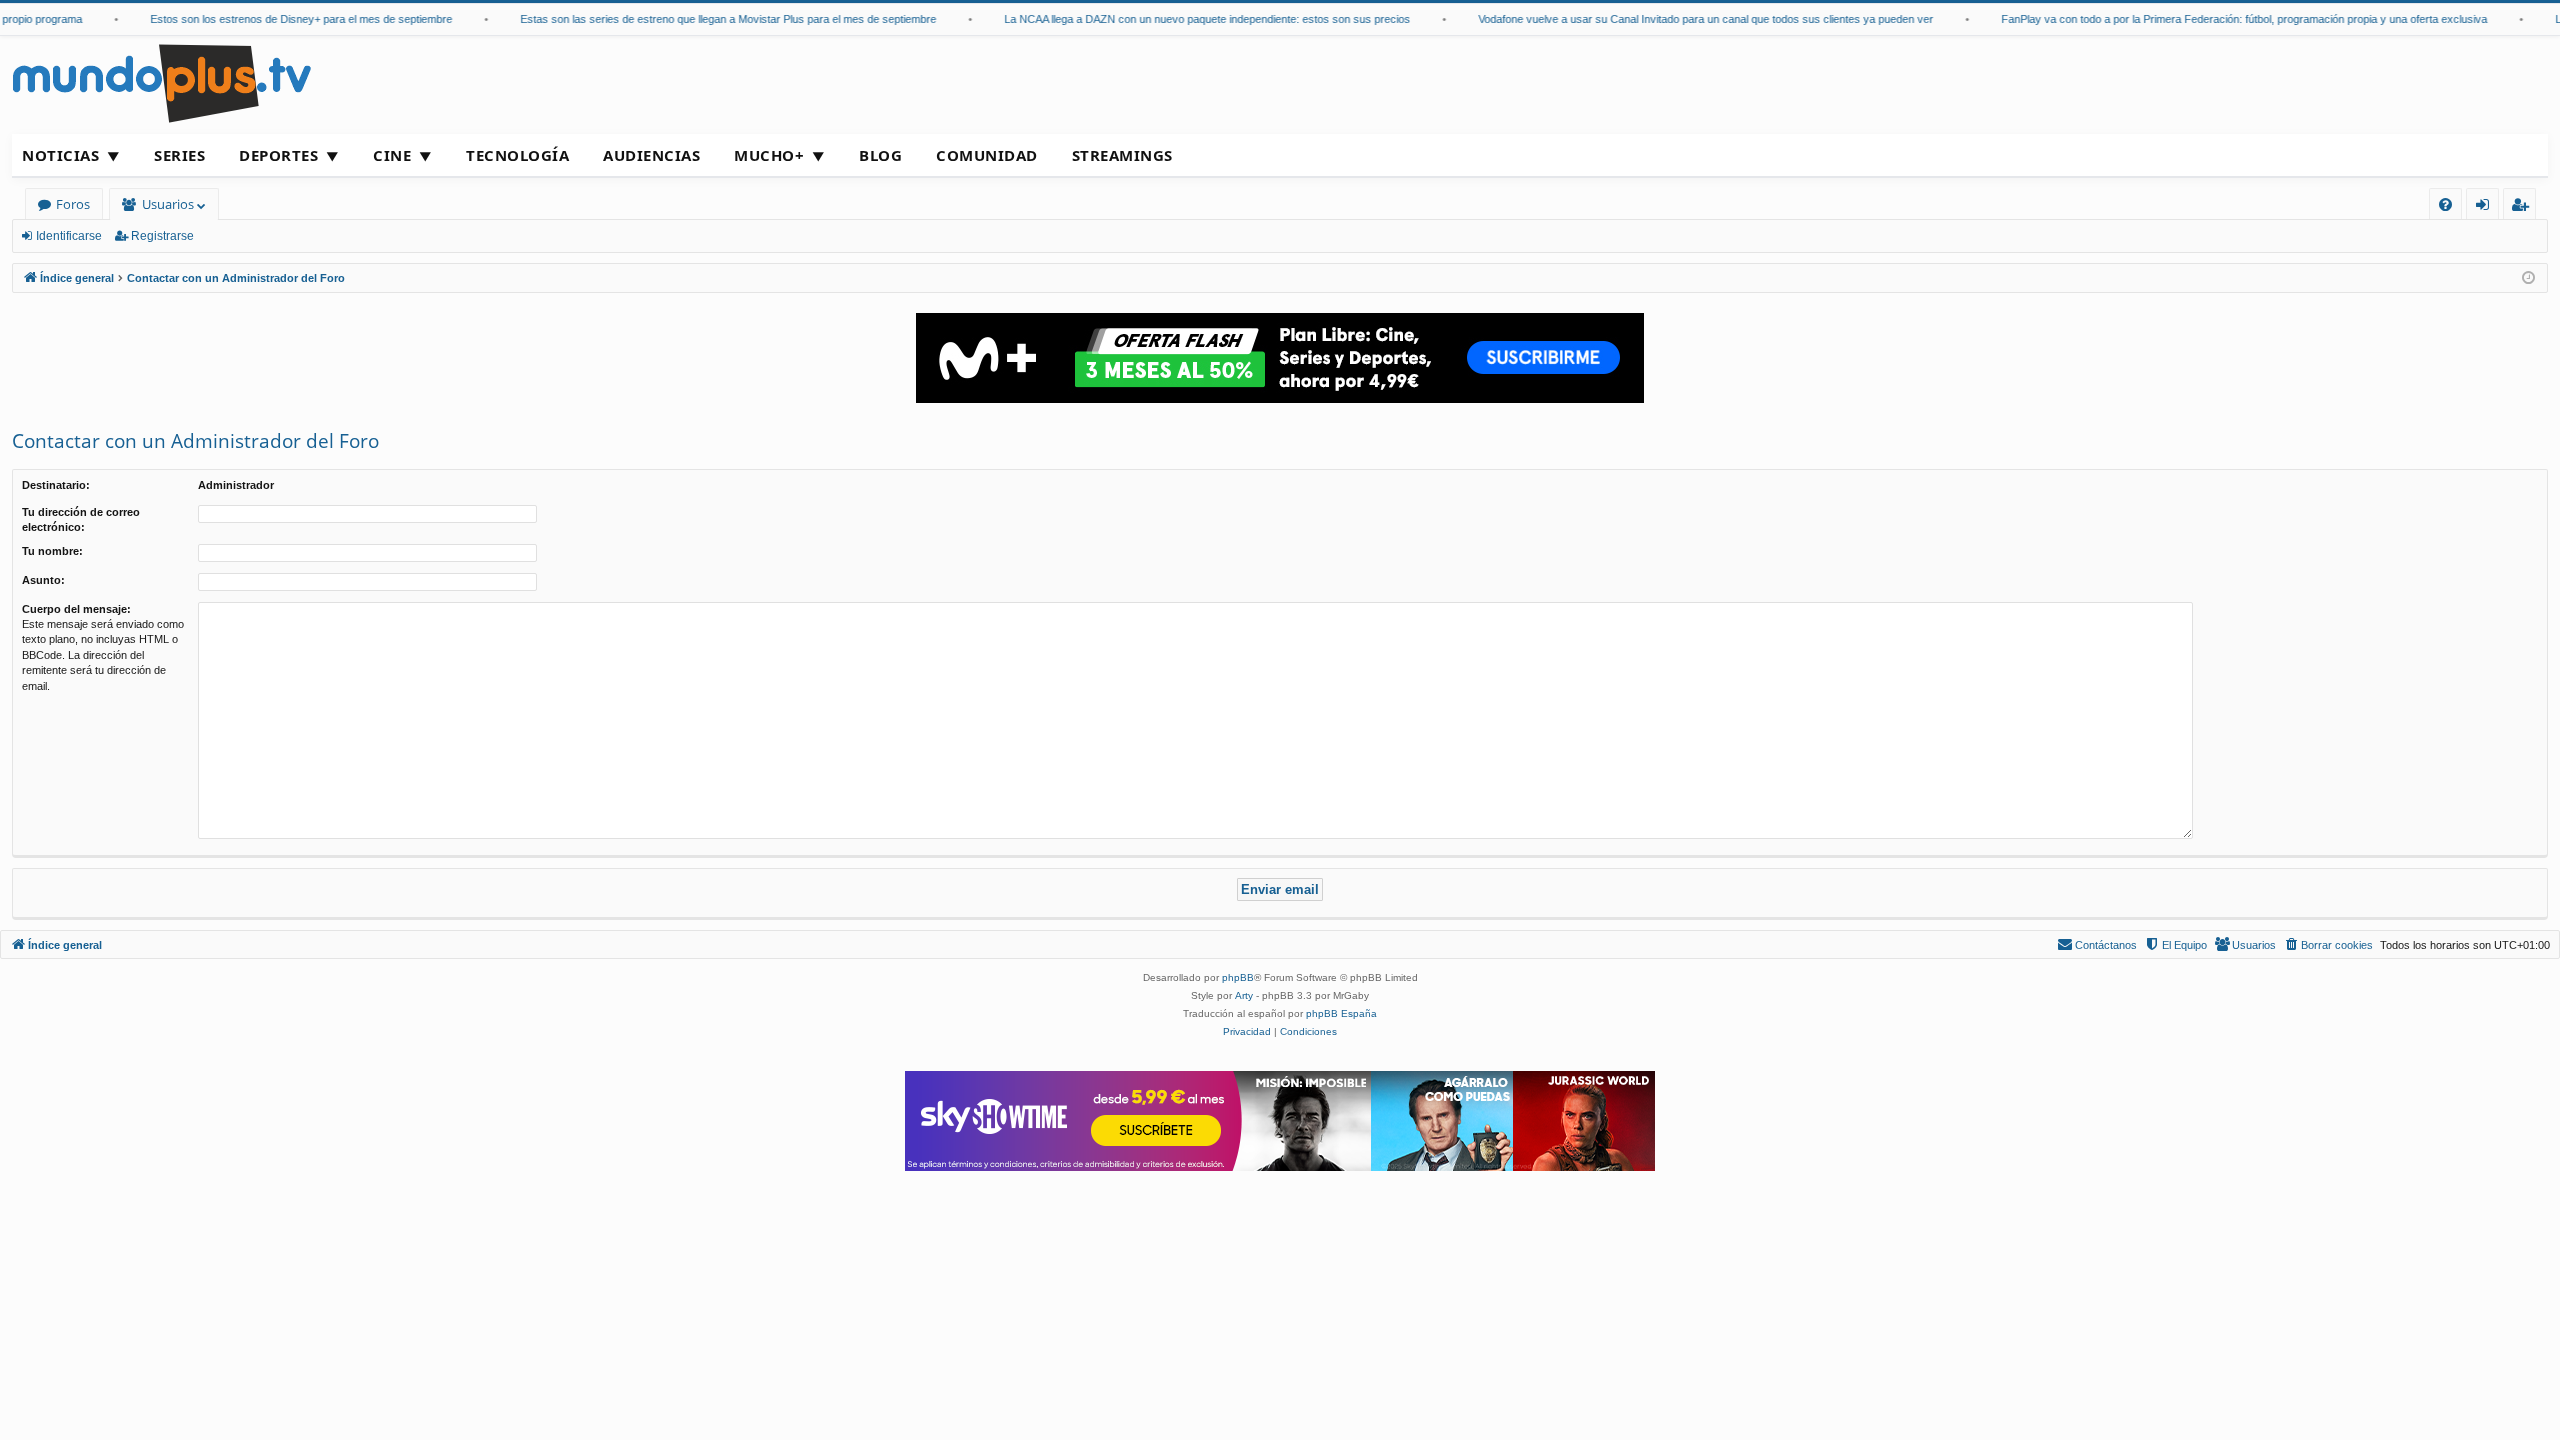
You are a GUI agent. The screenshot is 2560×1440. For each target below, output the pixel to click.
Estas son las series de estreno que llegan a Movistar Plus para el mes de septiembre (710, 19)
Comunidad (987, 155)
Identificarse (69, 236)
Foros (73, 204)
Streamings (1122, 155)
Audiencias (651, 155)
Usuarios (168, 204)
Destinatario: (56, 485)
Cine (392, 155)
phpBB (1238, 977)
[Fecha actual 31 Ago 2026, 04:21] (2528, 278)
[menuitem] (2445, 204)
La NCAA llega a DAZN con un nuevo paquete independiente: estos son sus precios (1189, 19)
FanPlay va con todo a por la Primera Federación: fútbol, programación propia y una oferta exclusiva (2226, 19)
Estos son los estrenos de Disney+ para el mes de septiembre (283, 19)
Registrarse (162, 236)
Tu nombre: (52, 551)
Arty (1244, 995)
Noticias (60, 155)
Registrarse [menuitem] (2524, 207)
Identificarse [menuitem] (2486, 207)
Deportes (278, 155)
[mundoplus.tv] (162, 82)
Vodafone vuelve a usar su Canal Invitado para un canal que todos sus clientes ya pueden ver (1687, 19)
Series (179, 155)
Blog (880, 155)
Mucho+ (769, 155)
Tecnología (517, 155)
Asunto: (43, 580)
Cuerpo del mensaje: (76, 609)
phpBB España (1341, 1013)
